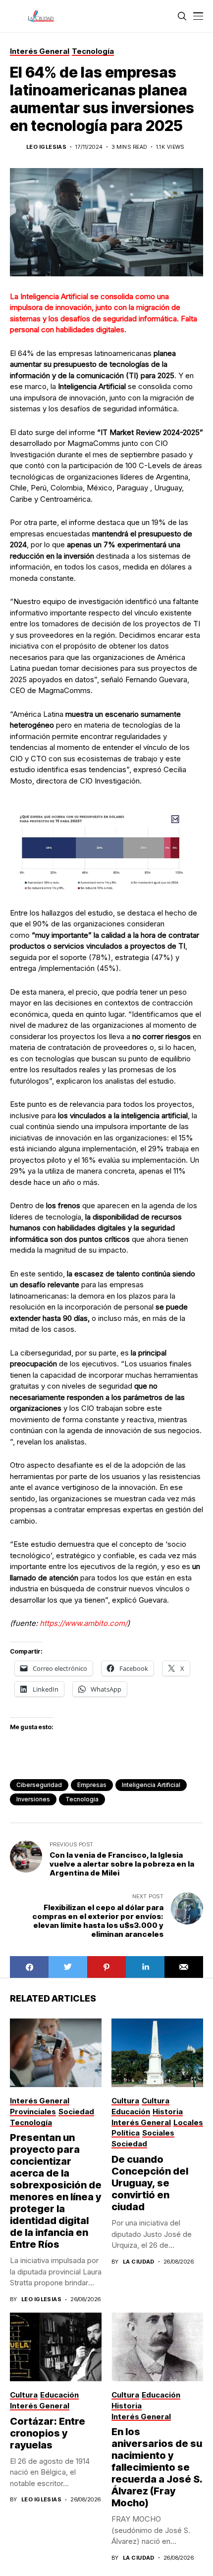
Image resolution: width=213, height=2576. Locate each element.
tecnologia (82, 1799)
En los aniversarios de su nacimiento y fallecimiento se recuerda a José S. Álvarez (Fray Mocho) (157, 2467)
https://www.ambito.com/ (83, 1623)
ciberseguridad (39, 1785)
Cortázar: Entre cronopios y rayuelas (48, 2433)
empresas (92, 1785)
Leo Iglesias (46, 147)
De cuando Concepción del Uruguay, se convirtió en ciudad (150, 2183)
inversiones (33, 1799)
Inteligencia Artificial (151, 1785)
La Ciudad (139, 2262)
